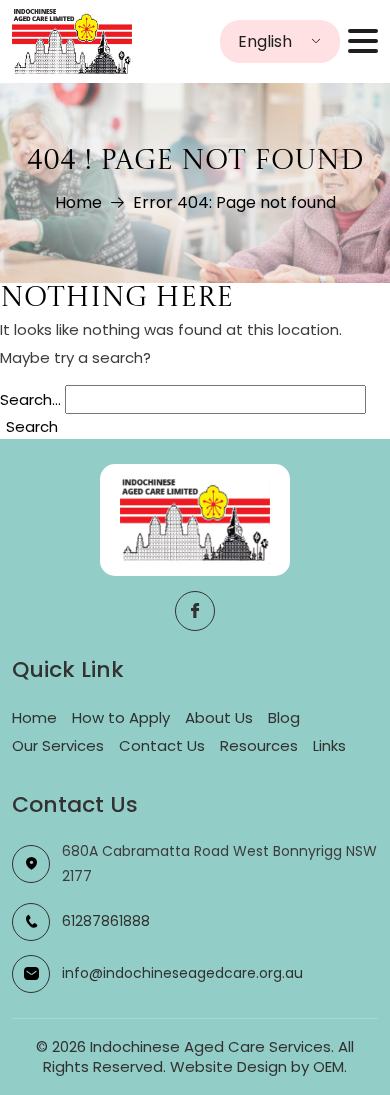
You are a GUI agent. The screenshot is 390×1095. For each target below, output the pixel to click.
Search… (30, 399)
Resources (259, 745)
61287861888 (106, 921)
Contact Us (162, 745)
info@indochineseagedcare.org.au (182, 973)
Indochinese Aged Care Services (210, 1046)
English (265, 41)
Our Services (58, 745)
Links (329, 745)
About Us (219, 717)
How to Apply (121, 717)
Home (78, 202)
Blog (284, 717)
